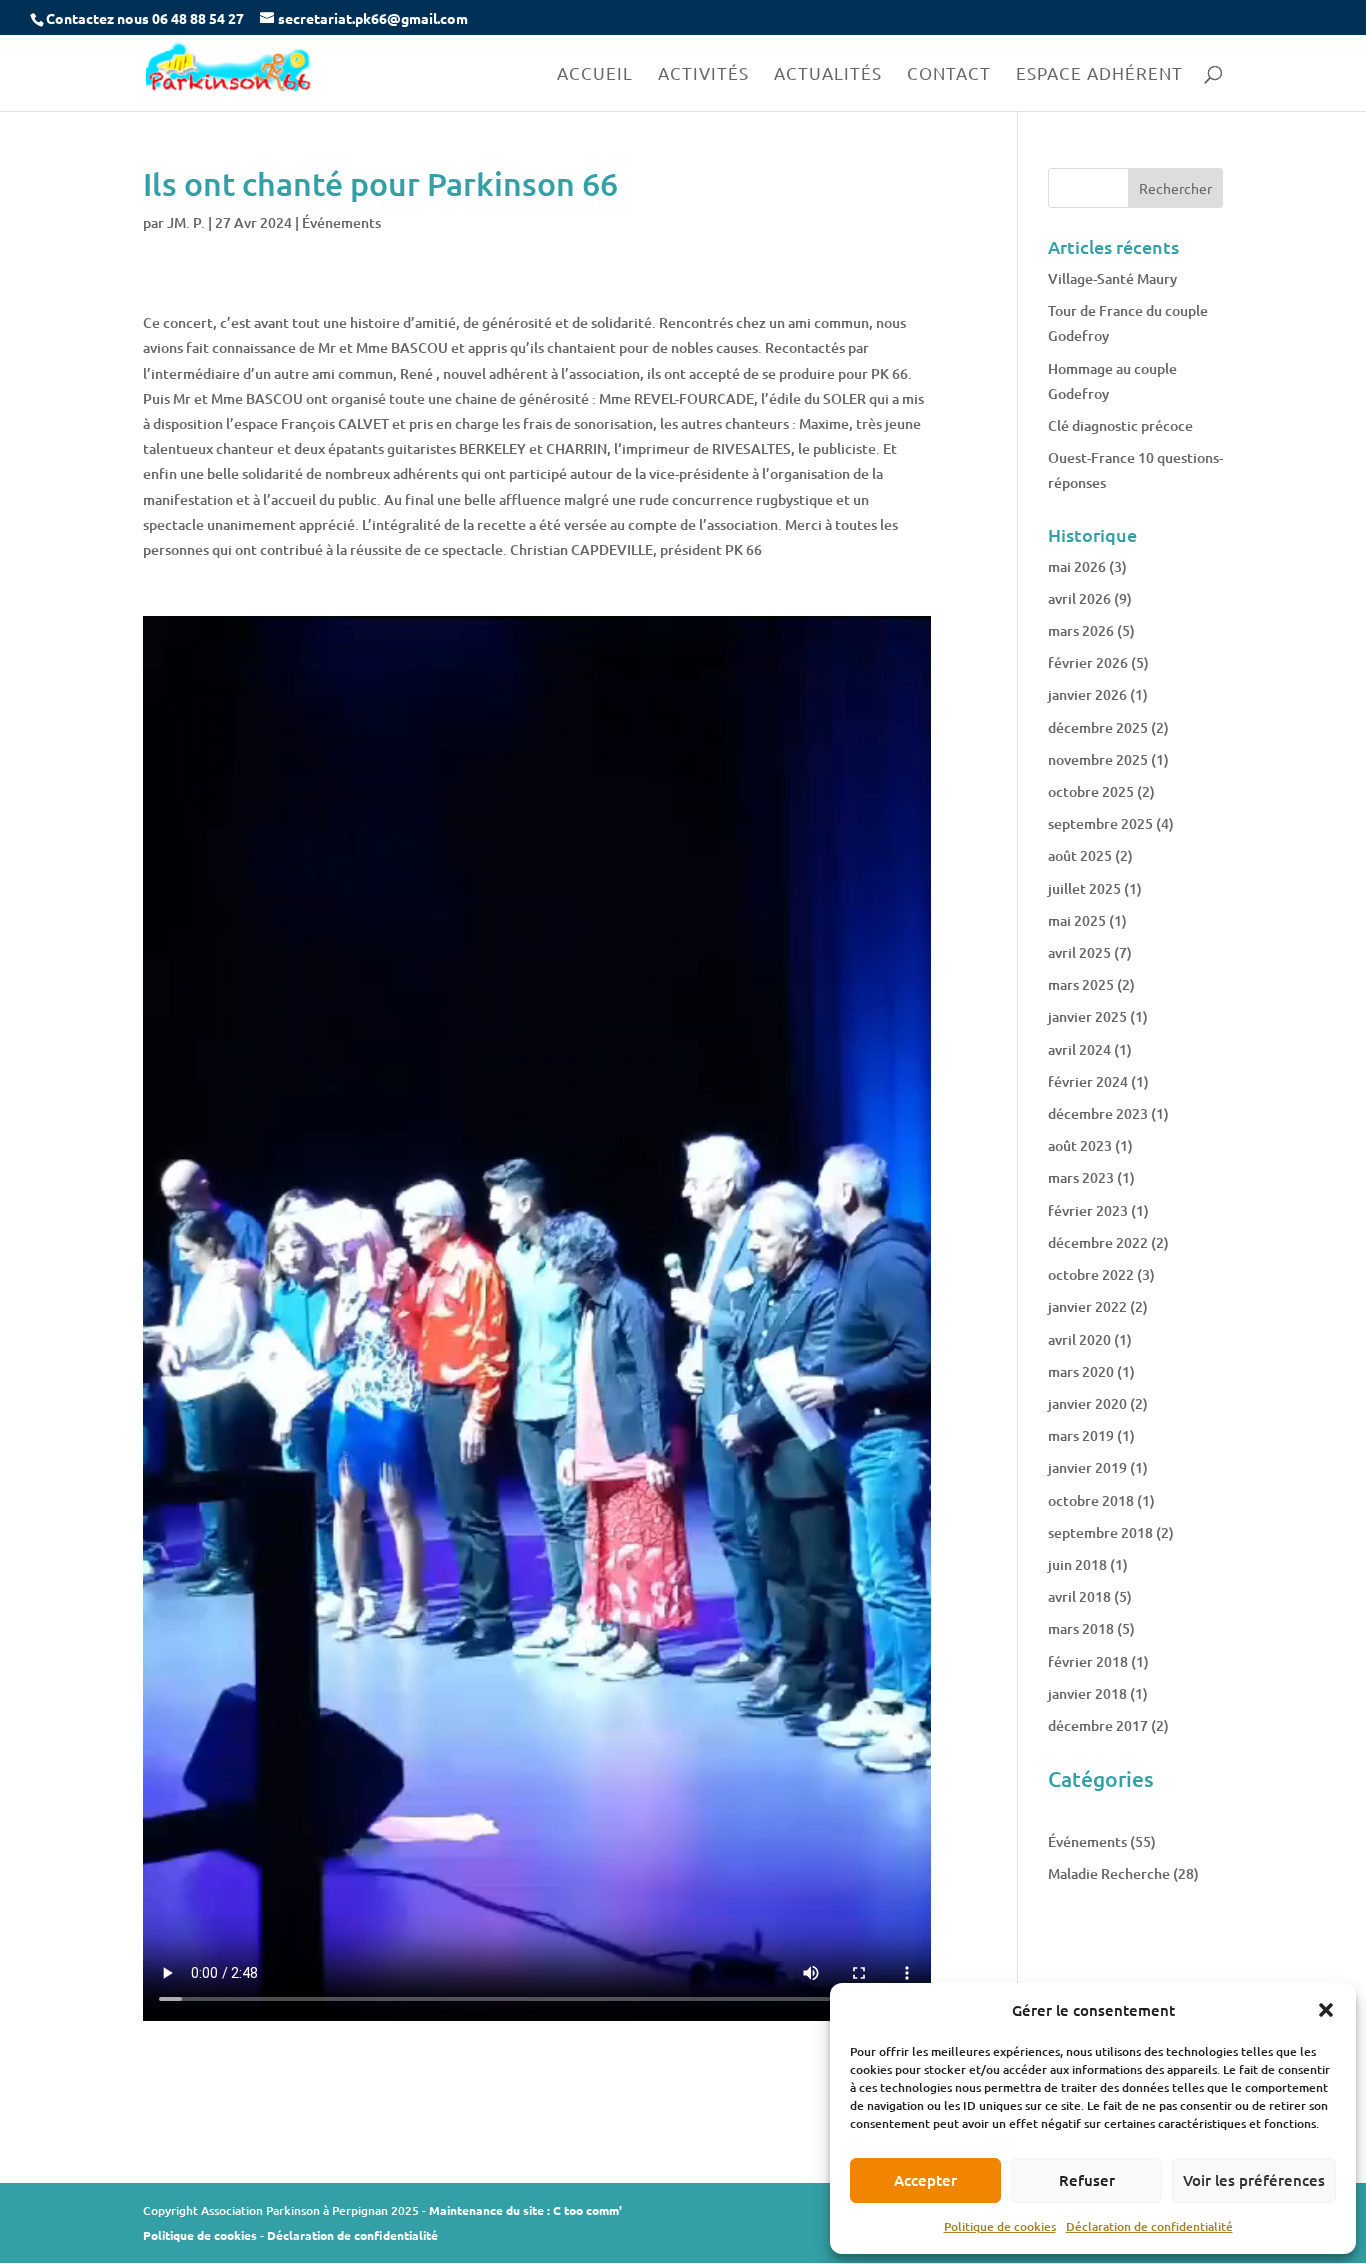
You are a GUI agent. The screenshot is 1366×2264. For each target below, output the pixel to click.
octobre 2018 (1091, 1500)
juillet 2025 (1084, 888)
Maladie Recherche (1109, 1873)
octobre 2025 (1091, 791)
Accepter (925, 2180)
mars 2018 (1081, 1628)
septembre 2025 (1100, 823)
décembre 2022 (1098, 1242)
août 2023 (1080, 1145)
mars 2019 (1081, 1435)
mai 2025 (1077, 920)
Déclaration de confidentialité (1149, 2226)
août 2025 (1080, 855)
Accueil (595, 74)
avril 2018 (1079, 1596)
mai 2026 (1077, 566)
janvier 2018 (1087, 1693)
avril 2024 (1079, 1049)
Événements (341, 222)
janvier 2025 (1087, 1016)
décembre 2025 (1098, 727)
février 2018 (1088, 1661)
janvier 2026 (1087, 694)
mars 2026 (1081, 630)
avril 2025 (1079, 952)
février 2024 (1088, 1081)
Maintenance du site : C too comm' (525, 2210)
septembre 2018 (1100, 1532)
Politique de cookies (1000, 2226)
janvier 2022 (1087, 1306)
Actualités (828, 74)
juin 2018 (1077, 1564)
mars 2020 (1081, 1371)
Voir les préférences (1254, 2180)
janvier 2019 (1087, 1467)
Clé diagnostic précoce (1120, 425)
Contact (949, 74)
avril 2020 (1079, 1339)
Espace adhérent (1099, 74)
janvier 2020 (1087, 1403)
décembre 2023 (1098, 1113)
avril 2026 (1079, 598)
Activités (703, 74)
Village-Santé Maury (1112, 278)
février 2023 (1088, 1210)
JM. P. (186, 222)
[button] (1326, 2010)
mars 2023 (1081, 1177)
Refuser (1087, 2180)
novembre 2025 (1098, 759)
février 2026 (1088, 662)
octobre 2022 (1091, 1274)
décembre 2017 (1098, 1725)
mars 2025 (1081, 984)
